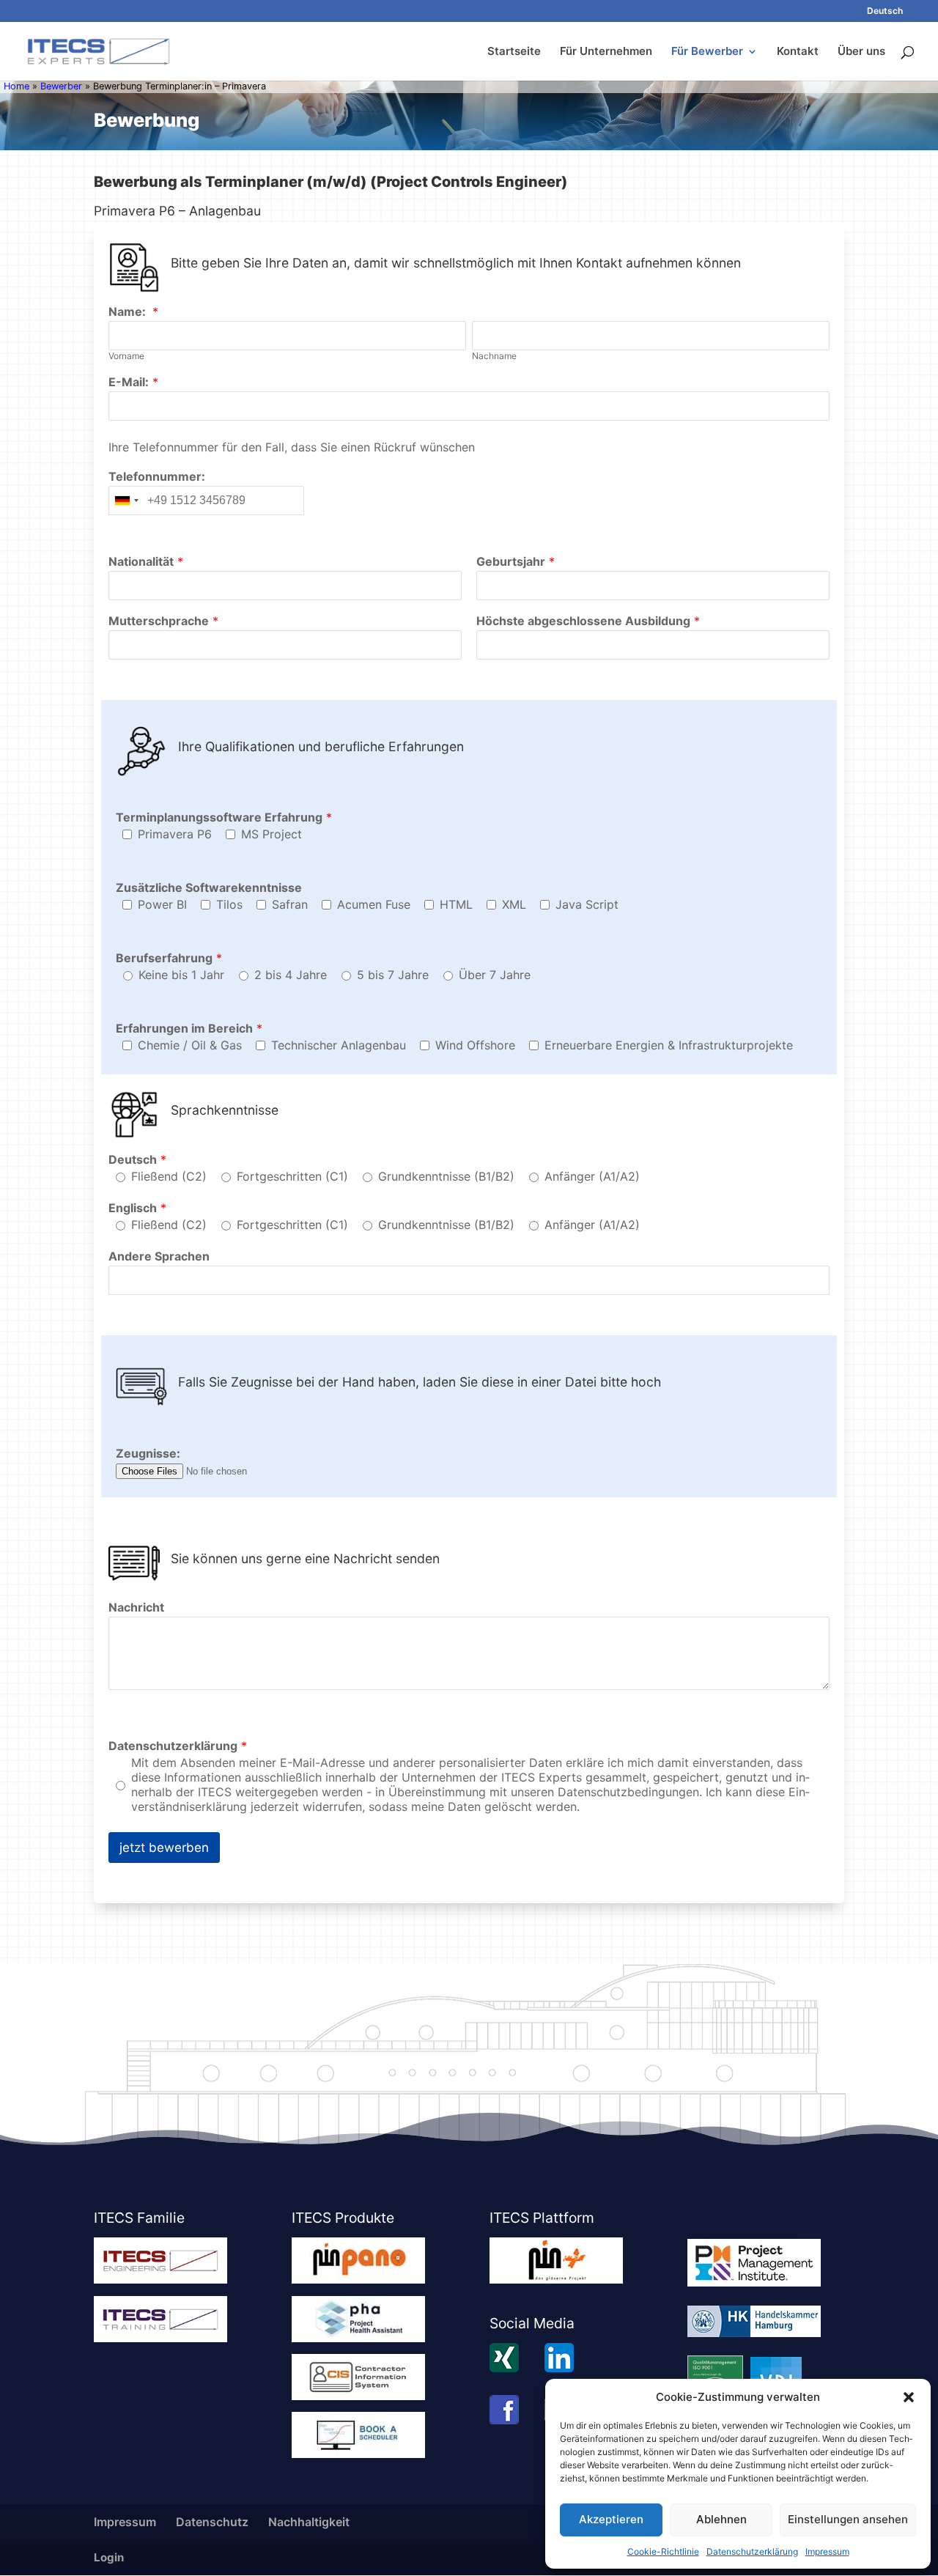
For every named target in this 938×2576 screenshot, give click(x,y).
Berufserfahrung (164, 958)
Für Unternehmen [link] (606, 52)
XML (514, 904)
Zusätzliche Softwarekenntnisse (209, 887)
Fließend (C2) (169, 1176)
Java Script (587, 904)
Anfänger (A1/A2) (592, 1176)
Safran (290, 904)
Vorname (126, 356)
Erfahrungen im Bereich (184, 1028)
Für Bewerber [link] (707, 52)
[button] (909, 2397)
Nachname (494, 356)
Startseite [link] (514, 52)
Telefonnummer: (157, 476)
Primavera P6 (175, 834)
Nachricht (136, 1607)
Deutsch (133, 1159)
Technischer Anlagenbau (339, 1045)
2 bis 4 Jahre (291, 975)
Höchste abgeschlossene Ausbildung (583, 621)
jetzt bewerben (164, 1848)
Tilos (229, 904)
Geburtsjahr (511, 561)
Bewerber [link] (61, 86)
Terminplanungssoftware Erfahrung (219, 817)
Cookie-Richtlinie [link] (663, 2551)
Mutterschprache (159, 621)
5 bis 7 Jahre (393, 975)
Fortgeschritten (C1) (292, 1176)
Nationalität (141, 561)
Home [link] (16, 86)
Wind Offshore (475, 1045)
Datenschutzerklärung (173, 1746)
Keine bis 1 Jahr (181, 975)
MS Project (272, 834)
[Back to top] (923, 2470)
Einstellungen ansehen (848, 2519)
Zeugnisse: (148, 1453)
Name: (129, 311)
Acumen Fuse (374, 904)
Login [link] (109, 2557)
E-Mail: (129, 382)
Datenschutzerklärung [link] (752, 2551)
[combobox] (126, 501)
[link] (885, 14)
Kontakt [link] (798, 52)
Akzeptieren (611, 2519)
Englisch (133, 1208)
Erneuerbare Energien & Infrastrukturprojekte (669, 1045)
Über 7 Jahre (495, 975)
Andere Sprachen (159, 1256)
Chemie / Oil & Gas (190, 1045)
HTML (456, 904)
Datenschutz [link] (212, 2522)
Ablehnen (721, 2519)
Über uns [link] (861, 52)
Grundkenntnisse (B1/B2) (446, 1176)
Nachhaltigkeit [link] (309, 2522)
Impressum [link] (827, 2551)
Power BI (162, 904)
